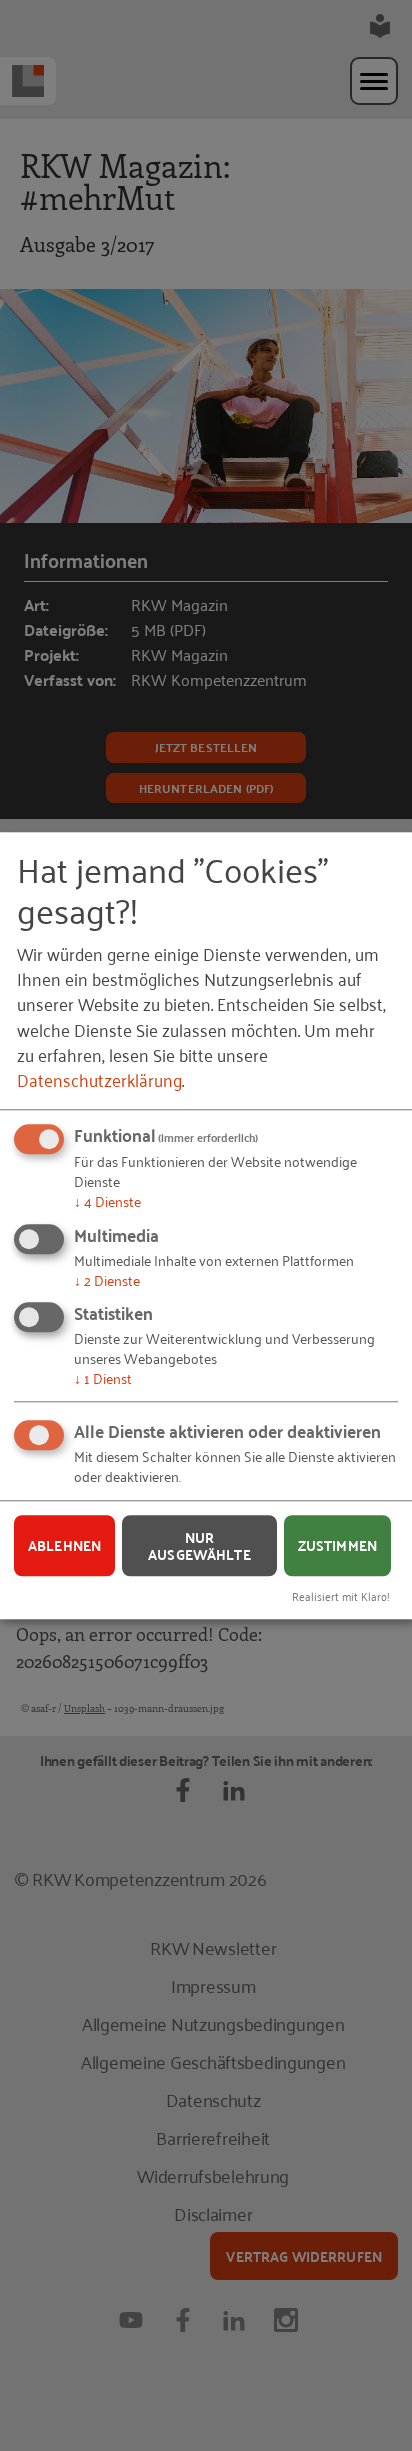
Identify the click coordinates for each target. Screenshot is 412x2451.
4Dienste (107, 1200)
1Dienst (103, 1377)
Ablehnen (64, 1545)
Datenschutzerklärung (99, 1079)
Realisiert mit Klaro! (341, 1595)
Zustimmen (337, 1545)
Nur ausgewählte (199, 1545)
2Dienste (107, 1279)
